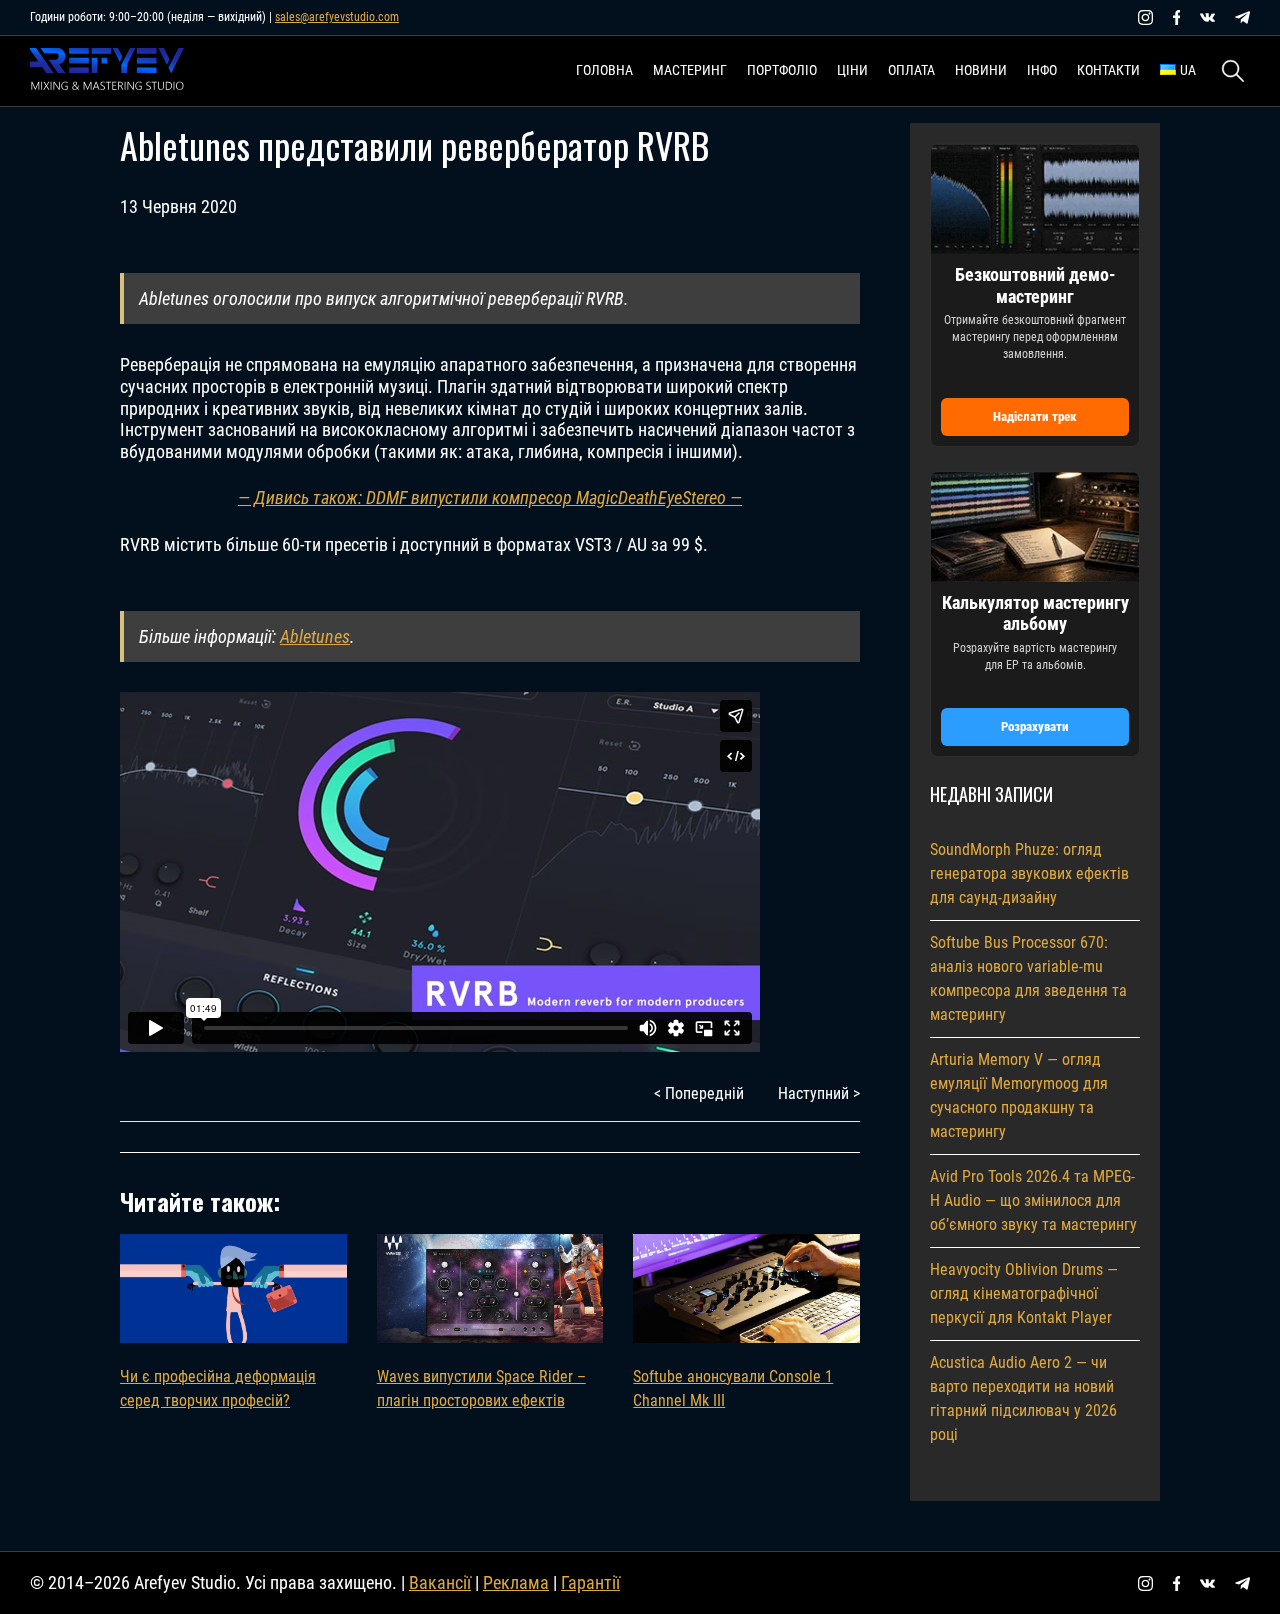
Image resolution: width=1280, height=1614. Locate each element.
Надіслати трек (1035, 416)
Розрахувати (1035, 726)
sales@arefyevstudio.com (337, 17)
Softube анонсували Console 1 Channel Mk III (733, 1388)
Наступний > (819, 1093)
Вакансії (440, 1582)
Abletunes (315, 636)
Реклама (516, 1582)
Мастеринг (690, 70)
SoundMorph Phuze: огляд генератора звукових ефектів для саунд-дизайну (1029, 873)
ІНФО (1042, 70)
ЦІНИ (852, 70)
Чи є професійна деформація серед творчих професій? (218, 1388)
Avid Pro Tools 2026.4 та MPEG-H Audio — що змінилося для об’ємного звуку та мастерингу (1033, 1200)
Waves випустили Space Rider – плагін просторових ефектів (481, 1388)
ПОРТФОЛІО (782, 70)
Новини (981, 70)
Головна (604, 70)
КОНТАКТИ (1108, 70)
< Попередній (699, 1093)
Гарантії (590, 1582)
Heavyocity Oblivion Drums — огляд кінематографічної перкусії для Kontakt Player (1024, 1293)
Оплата (911, 70)
